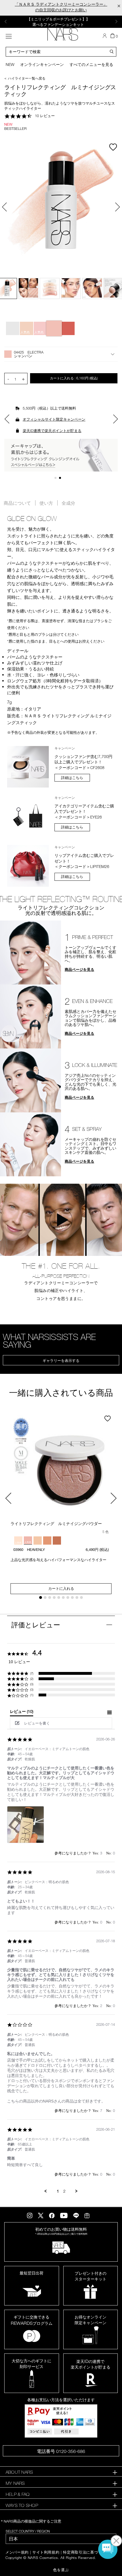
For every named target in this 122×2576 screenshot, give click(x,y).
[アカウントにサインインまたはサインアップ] (105, 36)
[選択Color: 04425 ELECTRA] (54, 328)
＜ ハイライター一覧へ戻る (25, 78)
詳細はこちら (72, 778)
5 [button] (59, 1598)
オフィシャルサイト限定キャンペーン (54, 419)
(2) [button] (32, 1679)
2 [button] (61, 479)
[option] (61, 22)
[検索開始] (112, 51)
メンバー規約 (17, 2552)
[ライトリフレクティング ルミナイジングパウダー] (61, 1466)
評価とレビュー (36, 1625)
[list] (61, 1826)
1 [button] (57, 479)
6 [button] (64, 1598)
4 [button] (55, 1598)
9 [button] (78, 1598)
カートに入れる (74, 378)
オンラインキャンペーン (42, 64)
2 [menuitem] (64, 2191)
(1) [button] (32, 1695)
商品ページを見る (79, 969)
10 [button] (82, 1598)
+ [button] (23, 379)
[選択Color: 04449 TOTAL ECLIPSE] (68, 328)
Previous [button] (6, 22)
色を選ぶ (61, 2570)
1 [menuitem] (58, 2191)
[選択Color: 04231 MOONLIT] (13, 328)
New (10, 64)
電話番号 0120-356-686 (61, 2451)
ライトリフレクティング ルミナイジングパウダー (56, 1523)
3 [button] (50, 1598)
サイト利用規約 (46, 2552)
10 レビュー (45, 116)
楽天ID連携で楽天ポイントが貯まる (52, 431)
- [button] (8, 379)
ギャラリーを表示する (61, 1360)
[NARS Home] (63, 34)
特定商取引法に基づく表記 (86, 2552)
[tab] (22, 1713)
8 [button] (73, 1598)
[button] (61, 354)
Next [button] (116, 22)
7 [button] (69, 1598)
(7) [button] (32, 1673)
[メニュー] (9, 36)
